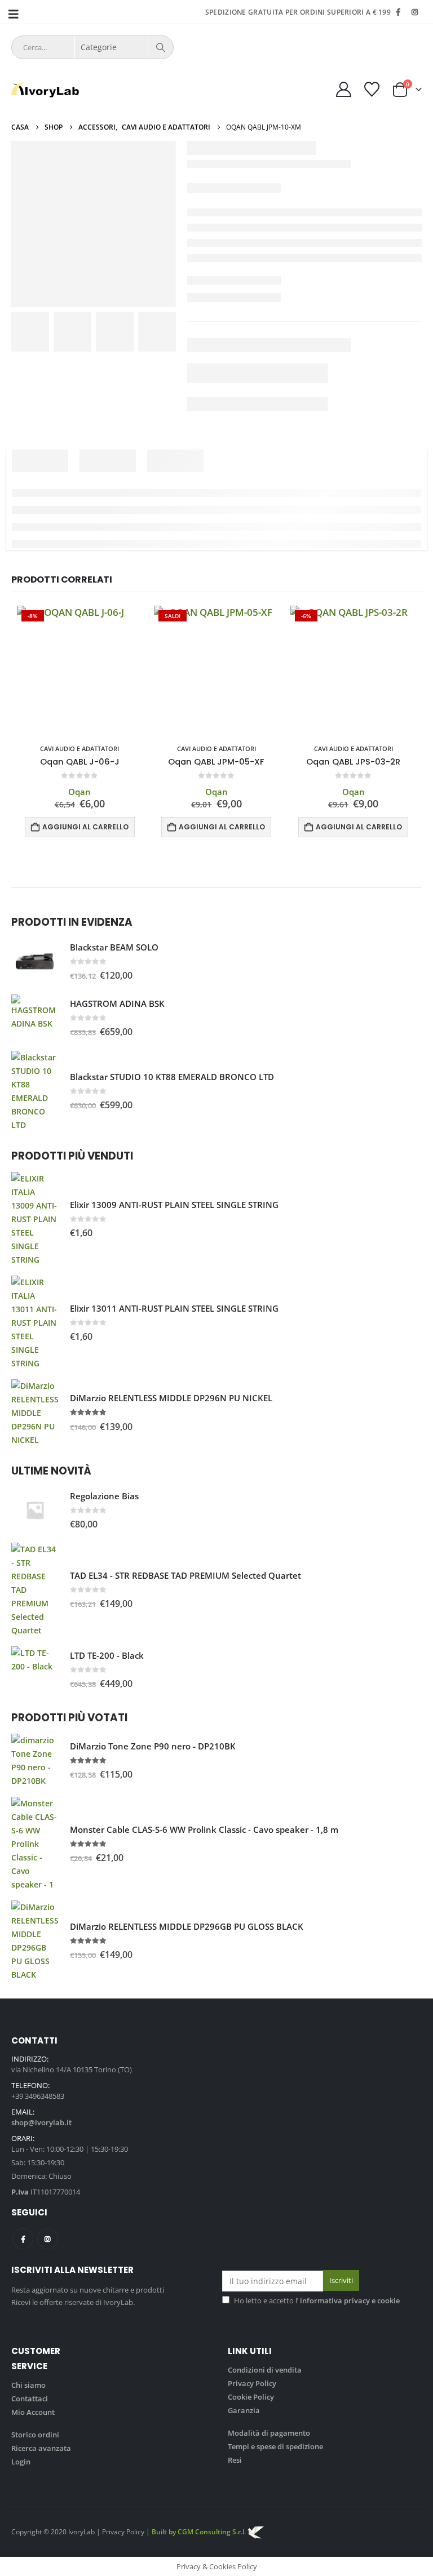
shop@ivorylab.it (41, 2122)
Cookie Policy (251, 2397)
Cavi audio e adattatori (79, 749)
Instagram (48, 2239)
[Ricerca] (161, 47)
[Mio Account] (343, 89)
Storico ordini (35, 2435)
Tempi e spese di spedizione (275, 2446)
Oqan (79, 792)
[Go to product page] (35, 962)
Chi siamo (28, 2385)
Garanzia (244, 2410)
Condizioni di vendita (265, 2370)
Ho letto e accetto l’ (317, 2300)
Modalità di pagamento (269, 2433)
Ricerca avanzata (41, 2448)
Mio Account (33, 2412)
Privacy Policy (252, 2383)
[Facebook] (398, 12)
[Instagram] (414, 12)
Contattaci (30, 2399)
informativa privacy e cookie (350, 2300)
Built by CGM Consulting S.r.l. (208, 2531)
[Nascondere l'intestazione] (45, 90)
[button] (17, 14)
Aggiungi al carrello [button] (85, 827)
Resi (235, 2460)
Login (21, 2462)
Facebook (23, 2239)
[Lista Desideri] (372, 89)
